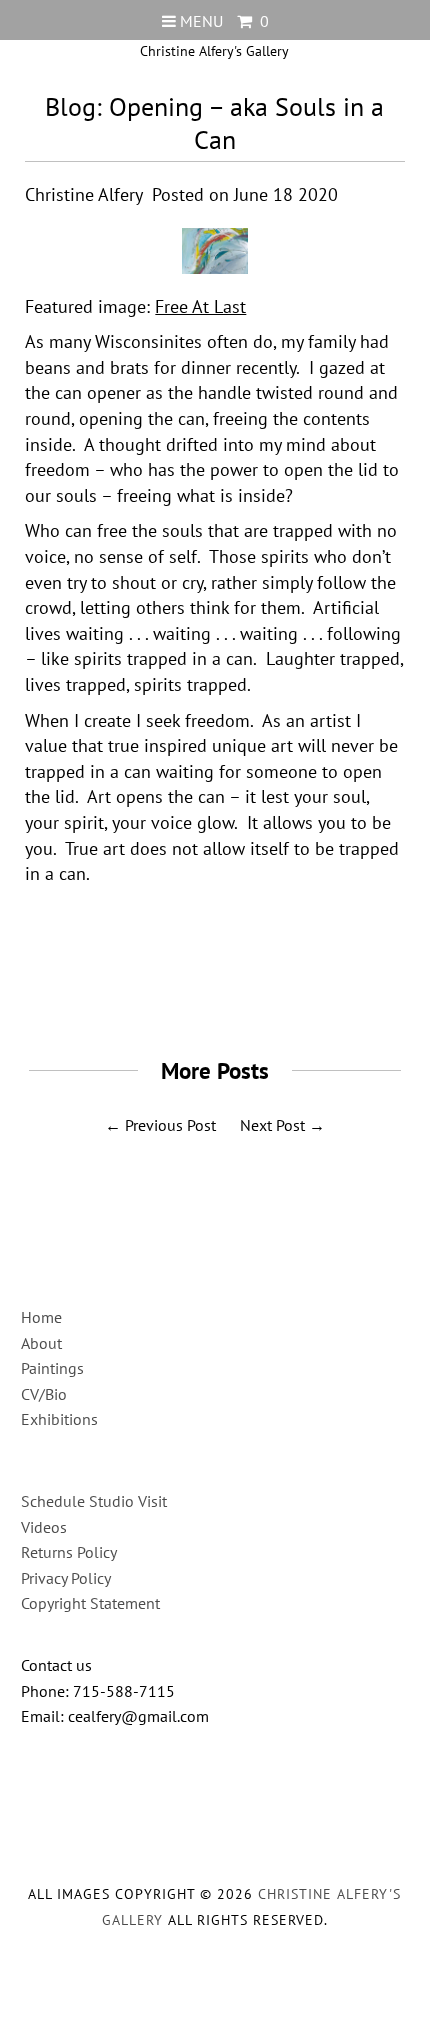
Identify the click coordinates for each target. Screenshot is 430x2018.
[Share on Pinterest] (255, 989)
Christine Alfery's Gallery (214, 51)
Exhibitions (59, 1419)
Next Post (272, 1125)
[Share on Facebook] (165, 989)
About (41, 1343)
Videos (44, 1527)
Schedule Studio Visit (94, 1501)
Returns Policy (69, 1552)
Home (41, 1317)
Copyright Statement (90, 1603)
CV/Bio (44, 1394)
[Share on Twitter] (208, 989)
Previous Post (170, 1125)
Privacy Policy (66, 1578)
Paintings (52, 1368)
